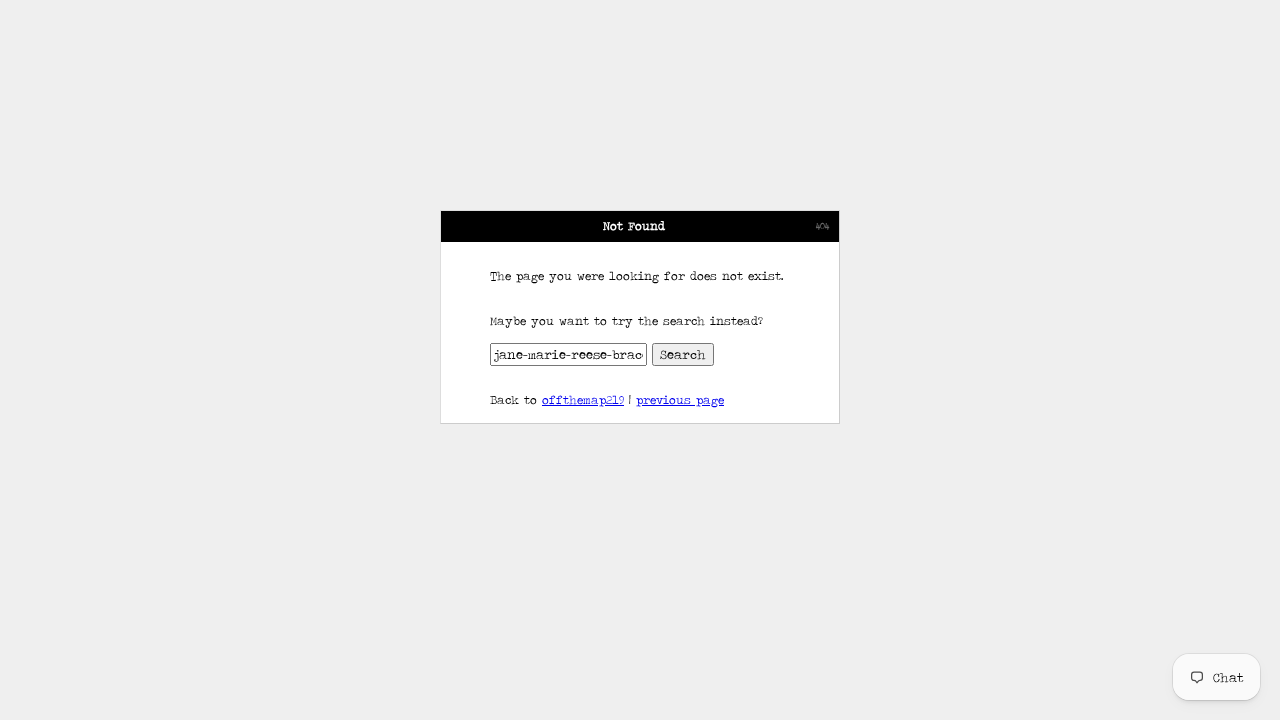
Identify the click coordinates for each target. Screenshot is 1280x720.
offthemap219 (583, 400)
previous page (680, 400)
